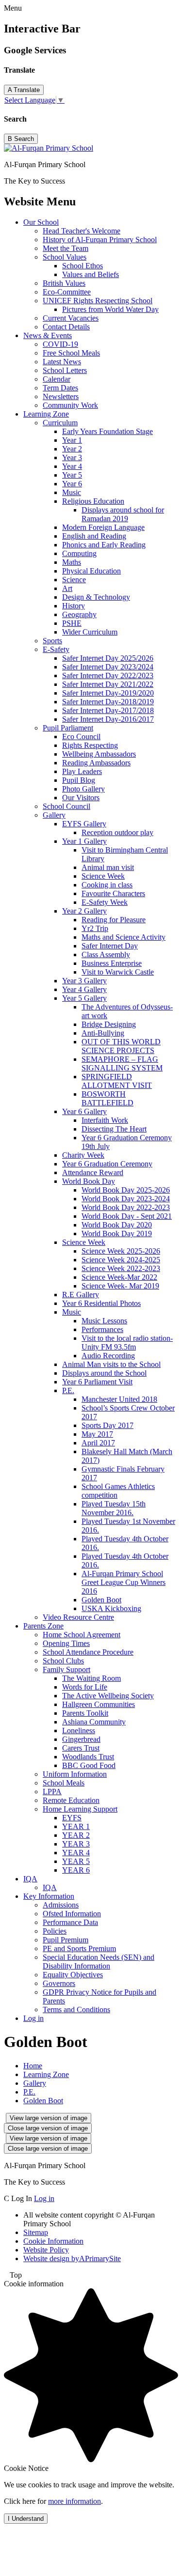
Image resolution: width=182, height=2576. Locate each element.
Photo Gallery (83, 789)
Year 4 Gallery (84, 989)
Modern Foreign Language (103, 527)
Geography (79, 614)
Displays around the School (104, 1373)
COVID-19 (60, 344)
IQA (30, 1879)
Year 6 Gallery (84, 1111)
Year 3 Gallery (84, 981)
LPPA (52, 1792)
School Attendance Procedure (88, 1652)
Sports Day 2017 (108, 1425)
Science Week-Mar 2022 (119, 1277)
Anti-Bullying (103, 1033)
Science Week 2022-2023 (121, 1268)
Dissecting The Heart (114, 1129)
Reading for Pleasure (114, 920)
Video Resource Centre (78, 1617)
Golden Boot (101, 1600)
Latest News (62, 362)
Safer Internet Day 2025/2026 (108, 658)
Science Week (103, 876)
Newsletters (61, 396)
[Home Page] (49, 148)
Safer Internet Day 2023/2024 (108, 667)
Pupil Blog (79, 780)
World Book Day (89, 1181)
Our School (41, 222)
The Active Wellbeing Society (108, 1696)
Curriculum (60, 423)
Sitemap (36, 2232)
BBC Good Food (89, 1765)
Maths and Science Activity (124, 937)
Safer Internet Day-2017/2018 (108, 710)
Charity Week (83, 1155)
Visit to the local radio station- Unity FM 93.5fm (127, 1342)
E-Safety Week (105, 902)
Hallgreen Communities (99, 1704)
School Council (66, 806)
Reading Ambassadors (96, 763)
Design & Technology (96, 597)
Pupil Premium (66, 1940)
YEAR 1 (76, 1826)
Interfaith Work (105, 1120)
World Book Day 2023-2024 (126, 1199)
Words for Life (85, 1687)
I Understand (26, 2519)
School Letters (65, 370)
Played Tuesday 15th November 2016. (114, 1508)
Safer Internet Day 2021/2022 (108, 684)
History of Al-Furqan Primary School (100, 240)
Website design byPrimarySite (72, 2258)
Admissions (61, 1905)
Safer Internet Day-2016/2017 (108, 719)
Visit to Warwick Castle (118, 972)
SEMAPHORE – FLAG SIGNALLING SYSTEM (122, 1063)
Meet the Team (66, 248)
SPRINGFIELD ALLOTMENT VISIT (117, 1081)
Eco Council (81, 737)
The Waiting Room (91, 1678)
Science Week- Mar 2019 (120, 1286)
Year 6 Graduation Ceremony (107, 1164)
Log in (33, 2018)
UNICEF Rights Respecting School (98, 301)
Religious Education (93, 501)
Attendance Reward (93, 1172)
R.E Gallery (81, 1295)
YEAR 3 (76, 1844)
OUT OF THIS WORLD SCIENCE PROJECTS (121, 1046)
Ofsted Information (72, 1914)
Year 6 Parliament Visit (97, 1382)
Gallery (54, 815)
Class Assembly (106, 954)
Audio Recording (108, 1356)
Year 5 (72, 475)
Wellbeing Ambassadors (99, 754)
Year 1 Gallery (84, 841)
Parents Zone (43, 1626)
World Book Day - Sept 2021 (127, 1216)
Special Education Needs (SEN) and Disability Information (99, 1962)
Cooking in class (107, 885)
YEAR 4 (76, 1853)
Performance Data (70, 1922)
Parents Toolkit (85, 1713)
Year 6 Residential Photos (101, 1303)
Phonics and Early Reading (104, 545)
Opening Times (66, 1643)
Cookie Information (53, 2241)
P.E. (68, 1390)
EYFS (72, 1818)
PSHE (72, 623)
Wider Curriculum (90, 632)
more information (74, 2501)
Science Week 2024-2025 (121, 1260)
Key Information (49, 1896)
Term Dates (60, 388)
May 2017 (97, 1434)
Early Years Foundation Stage (108, 431)
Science (74, 580)
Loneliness (79, 1730)
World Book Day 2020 (117, 1225)
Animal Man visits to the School (111, 1364)
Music (72, 492)
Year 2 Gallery (84, 911)
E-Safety (56, 649)
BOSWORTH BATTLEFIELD (108, 1098)
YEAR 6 (76, 1870)
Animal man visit (108, 867)
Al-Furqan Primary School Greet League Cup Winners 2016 (124, 1582)
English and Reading (94, 536)
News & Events (48, 335)
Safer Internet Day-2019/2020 (108, 693)
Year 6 (72, 484)
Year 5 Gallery (84, 998)
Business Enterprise (112, 963)
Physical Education (91, 571)
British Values (64, 283)
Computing (79, 553)
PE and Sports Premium (79, 1948)
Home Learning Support (80, 1809)
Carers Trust (81, 1748)
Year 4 (72, 466)
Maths (72, 562)
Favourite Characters (113, 893)
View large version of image (49, 2118)
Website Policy (46, 2250)
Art (67, 588)
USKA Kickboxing (111, 1608)
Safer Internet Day (110, 946)
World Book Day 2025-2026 (126, 1190)
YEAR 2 (76, 1835)
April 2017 (98, 1443)
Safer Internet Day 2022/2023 (108, 675)
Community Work (70, 405)
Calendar (57, 379)
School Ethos (83, 266)
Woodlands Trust (88, 1757)
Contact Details (66, 327)
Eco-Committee (67, 292)
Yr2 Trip (95, 928)
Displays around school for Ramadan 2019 (123, 514)
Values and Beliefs (91, 274)
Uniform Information (75, 1774)
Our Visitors (81, 798)
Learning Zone (46, 414)
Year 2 (72, 449)
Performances (102, 1329)
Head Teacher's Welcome (82, 231)
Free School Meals (71, 353)
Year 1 (72, 440)
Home (33, 2066)
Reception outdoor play (117, 832)
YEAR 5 (76, 1861)
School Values (65, 257)
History (74, 606)
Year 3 (72, 458)
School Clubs (63, 1661)
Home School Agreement (82, 1635)
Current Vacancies (71, 318)
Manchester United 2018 (119, 1399)
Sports (52, 641)
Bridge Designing (109, 1024)
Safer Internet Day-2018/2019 (108, 702)
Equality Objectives (73, 1975)
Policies (55, 1931)
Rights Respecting (90, 745)
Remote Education (71, 1800)
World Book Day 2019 (117, 1234)
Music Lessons (104, 1321)
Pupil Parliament (68, 728)
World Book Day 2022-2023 (126, 1207)
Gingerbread (81, 1739)
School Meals (64, 1783)
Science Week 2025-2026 (121, 1251)
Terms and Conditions (76, 2010)
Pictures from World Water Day (110, 309)
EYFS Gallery (84, 824)
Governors (59, 1983)
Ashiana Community (94, 1722)
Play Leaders (82, 771)
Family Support (66, 1669)
